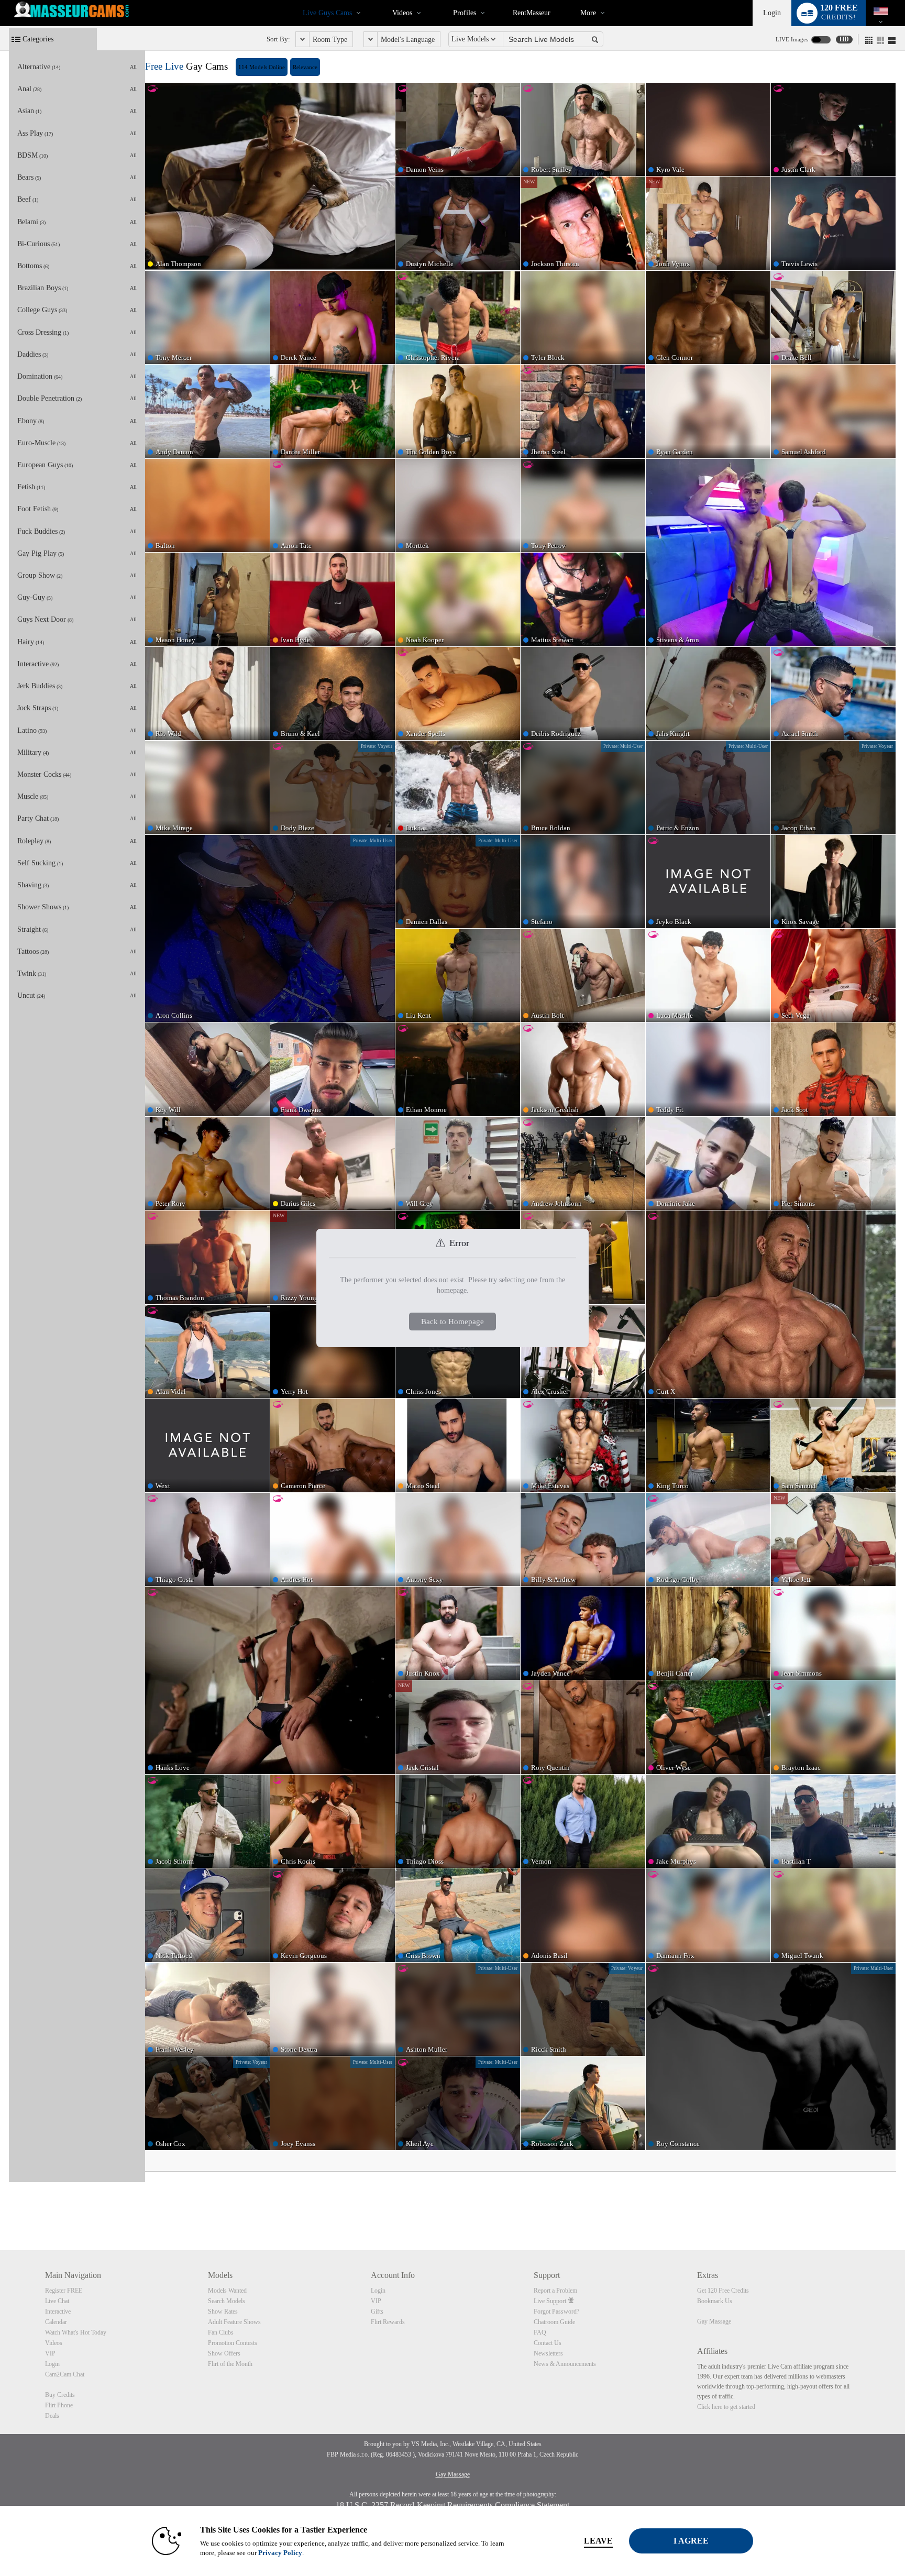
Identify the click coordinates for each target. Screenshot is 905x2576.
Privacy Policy (280, 2553)
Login (772, 13)
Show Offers (224, 2353)
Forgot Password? (556, 2311)
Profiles (465, 13)
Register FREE (64, 2291)
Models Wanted (227, 2291)
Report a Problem (555, 2291)
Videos (402, 13)
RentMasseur (532, 13)
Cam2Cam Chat (65, 2374)
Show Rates (223, 2311)
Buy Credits (60, 2395)
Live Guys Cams (327, 13)
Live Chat (57, 2301)
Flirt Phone (59, 2405)
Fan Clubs (221, 2332)
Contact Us (548, 2343)
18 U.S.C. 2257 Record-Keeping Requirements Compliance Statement (452, 2505)
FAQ (540, 2332)
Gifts (377, 2311)
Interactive (58, 2311)
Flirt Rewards (388, 2322)
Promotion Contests (233, 2343)
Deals (52, 2416)
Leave (598, 2541)
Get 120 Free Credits (723, 2291)
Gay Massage (714, 2321)
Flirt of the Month (230, 2364)
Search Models (227, 2301)
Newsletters (548, 2353)
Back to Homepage (452, 1321)
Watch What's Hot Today (76, 2332)
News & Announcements (565, 2364)
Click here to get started (726, 2407)
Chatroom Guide (554, 2322)
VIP (50, 2353)
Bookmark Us (715, 2301)
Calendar (56, 2322)
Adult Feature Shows (234, 2322)
